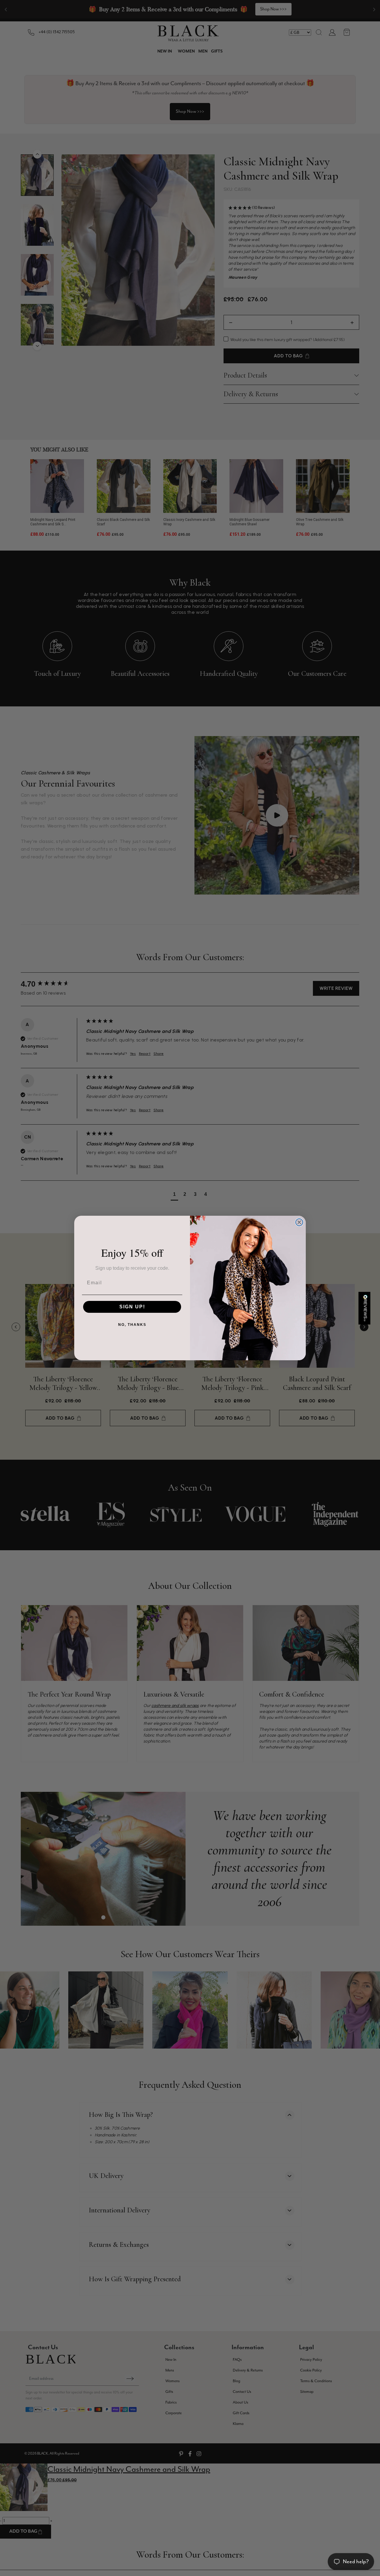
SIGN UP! (132, 1307)
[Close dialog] (299, 1222)
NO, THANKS (132, 1325)
